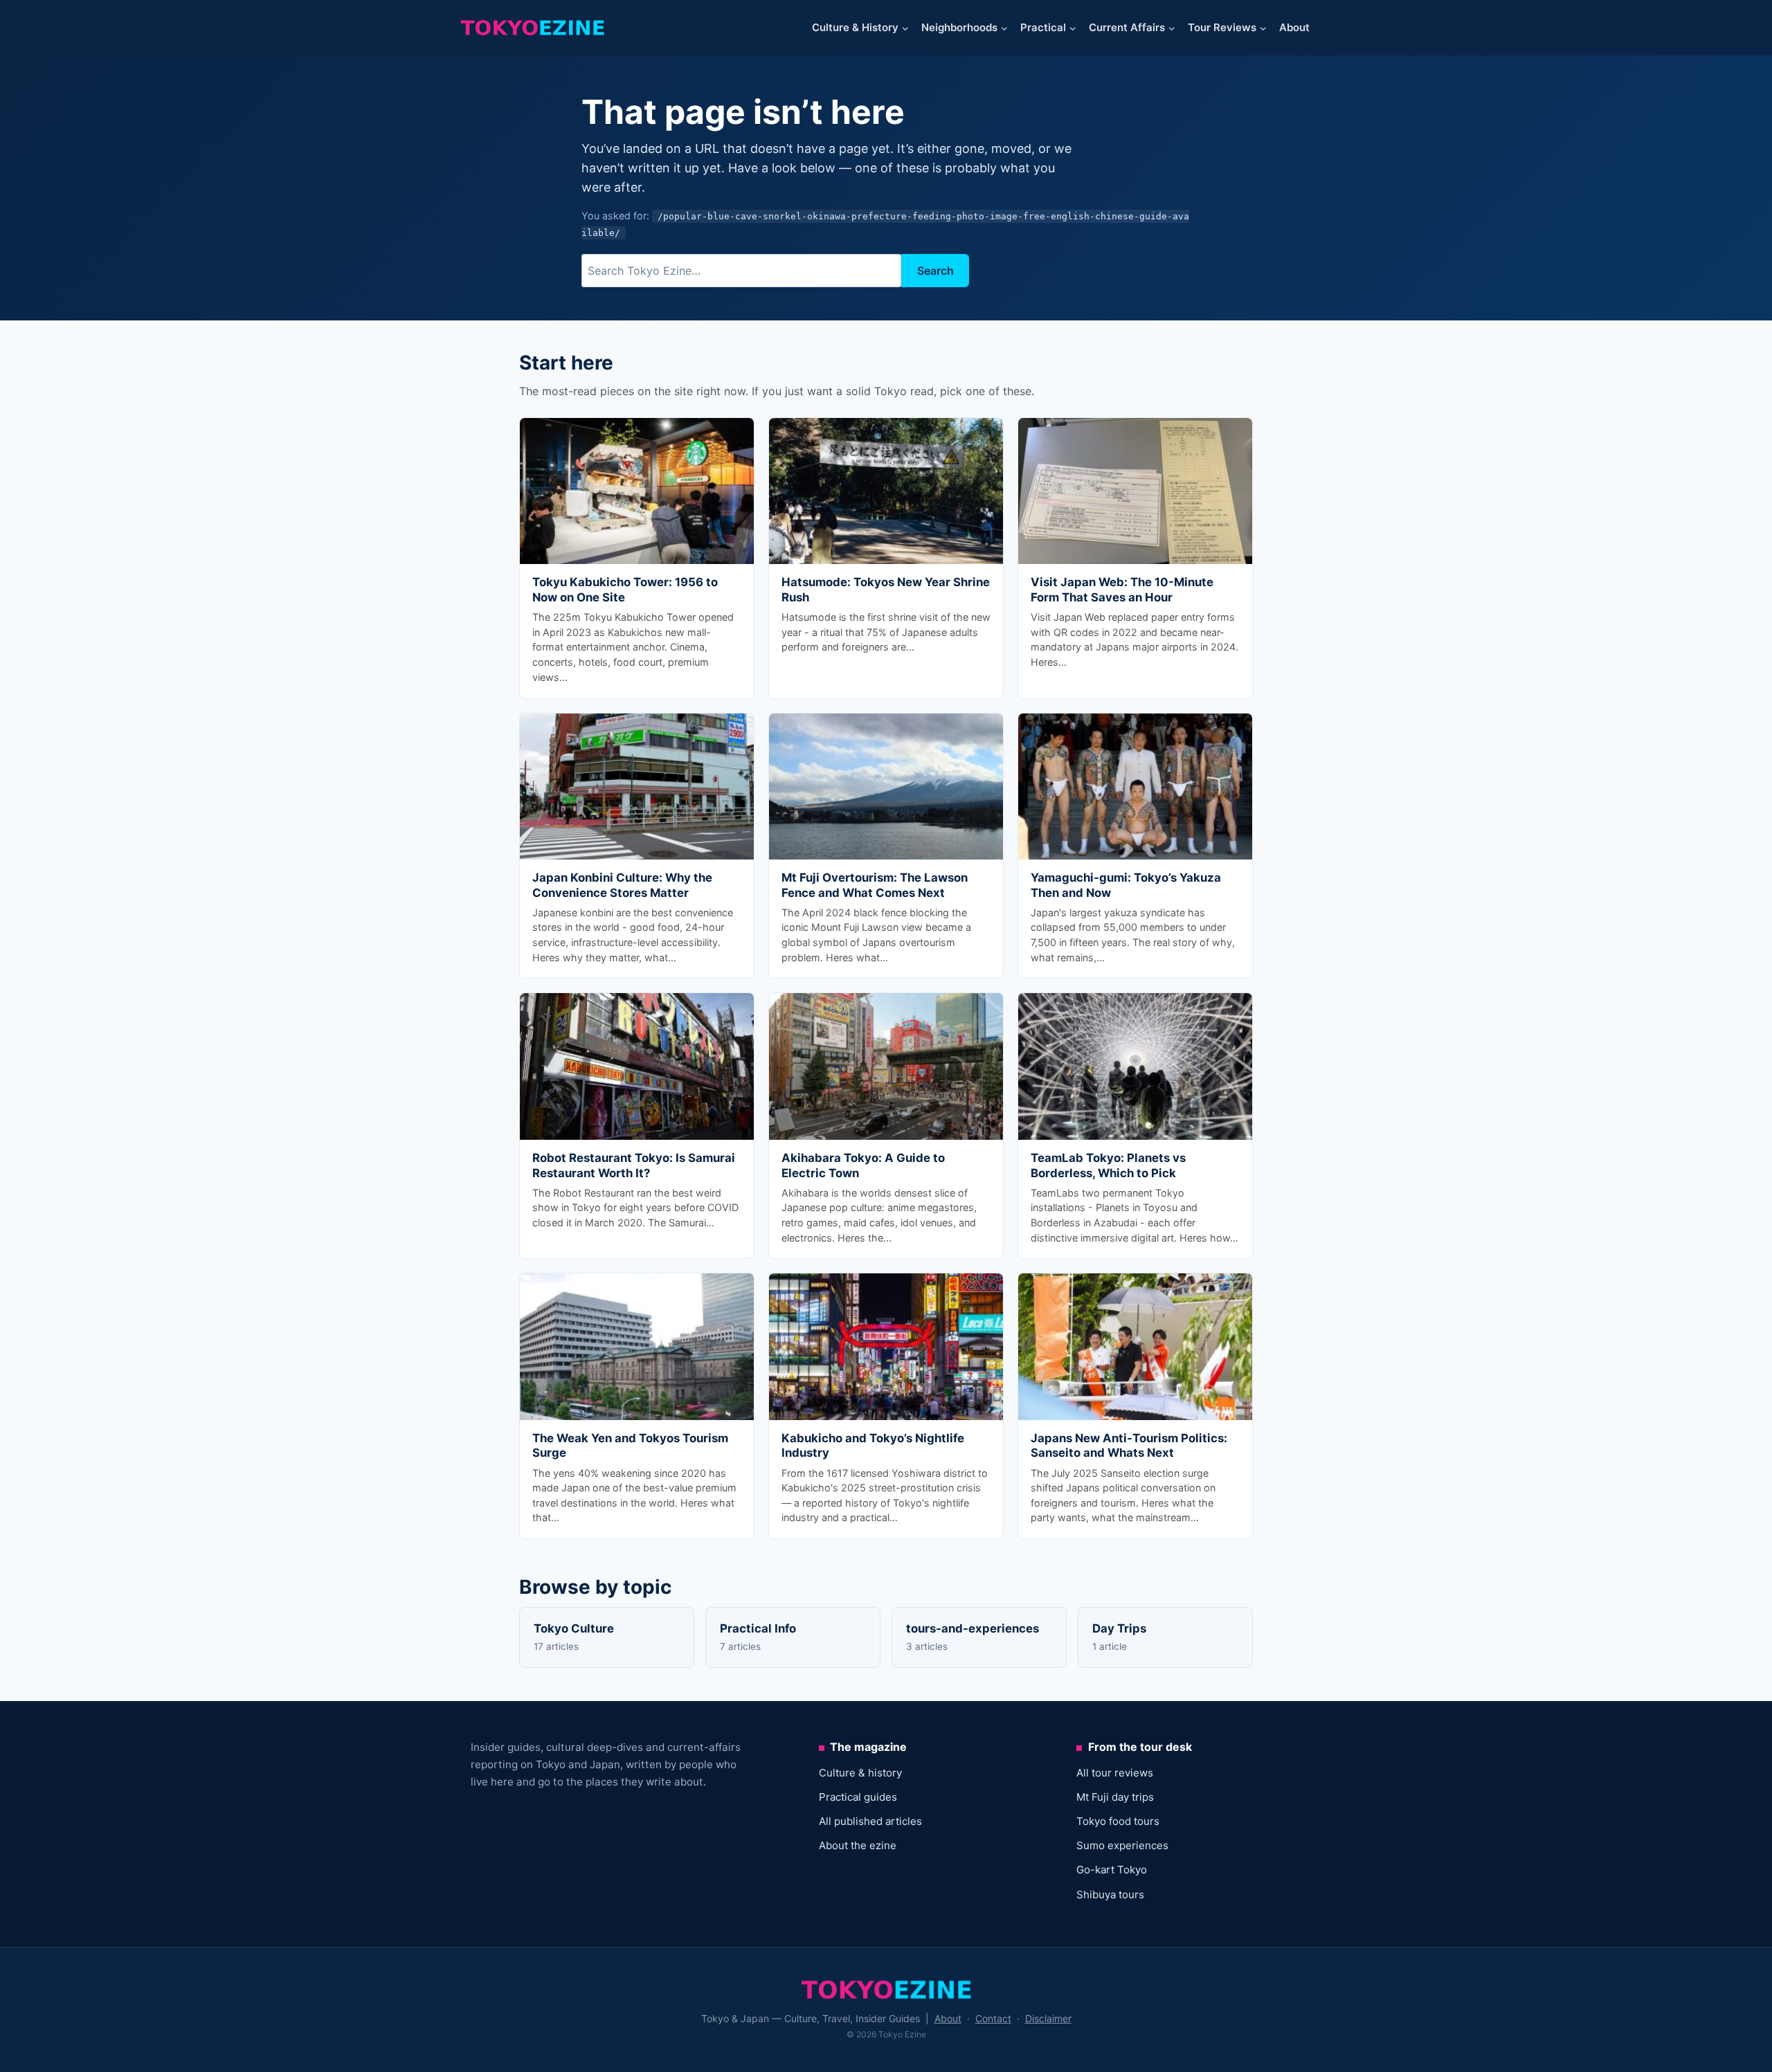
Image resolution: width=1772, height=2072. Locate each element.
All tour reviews (1115, 1773)
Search (935, 271)
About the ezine (858, 1845)
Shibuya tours (1110, 1894)
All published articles (870, 1821)
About (1294, 27)
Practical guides (858, 1797)
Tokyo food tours (1118, 1821)
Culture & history (860, 1773)
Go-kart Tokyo (1112, 1870)
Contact (993, 2018)
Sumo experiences (1122, 1845)
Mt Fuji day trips (1115, 1797)
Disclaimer (1048, 2018)
